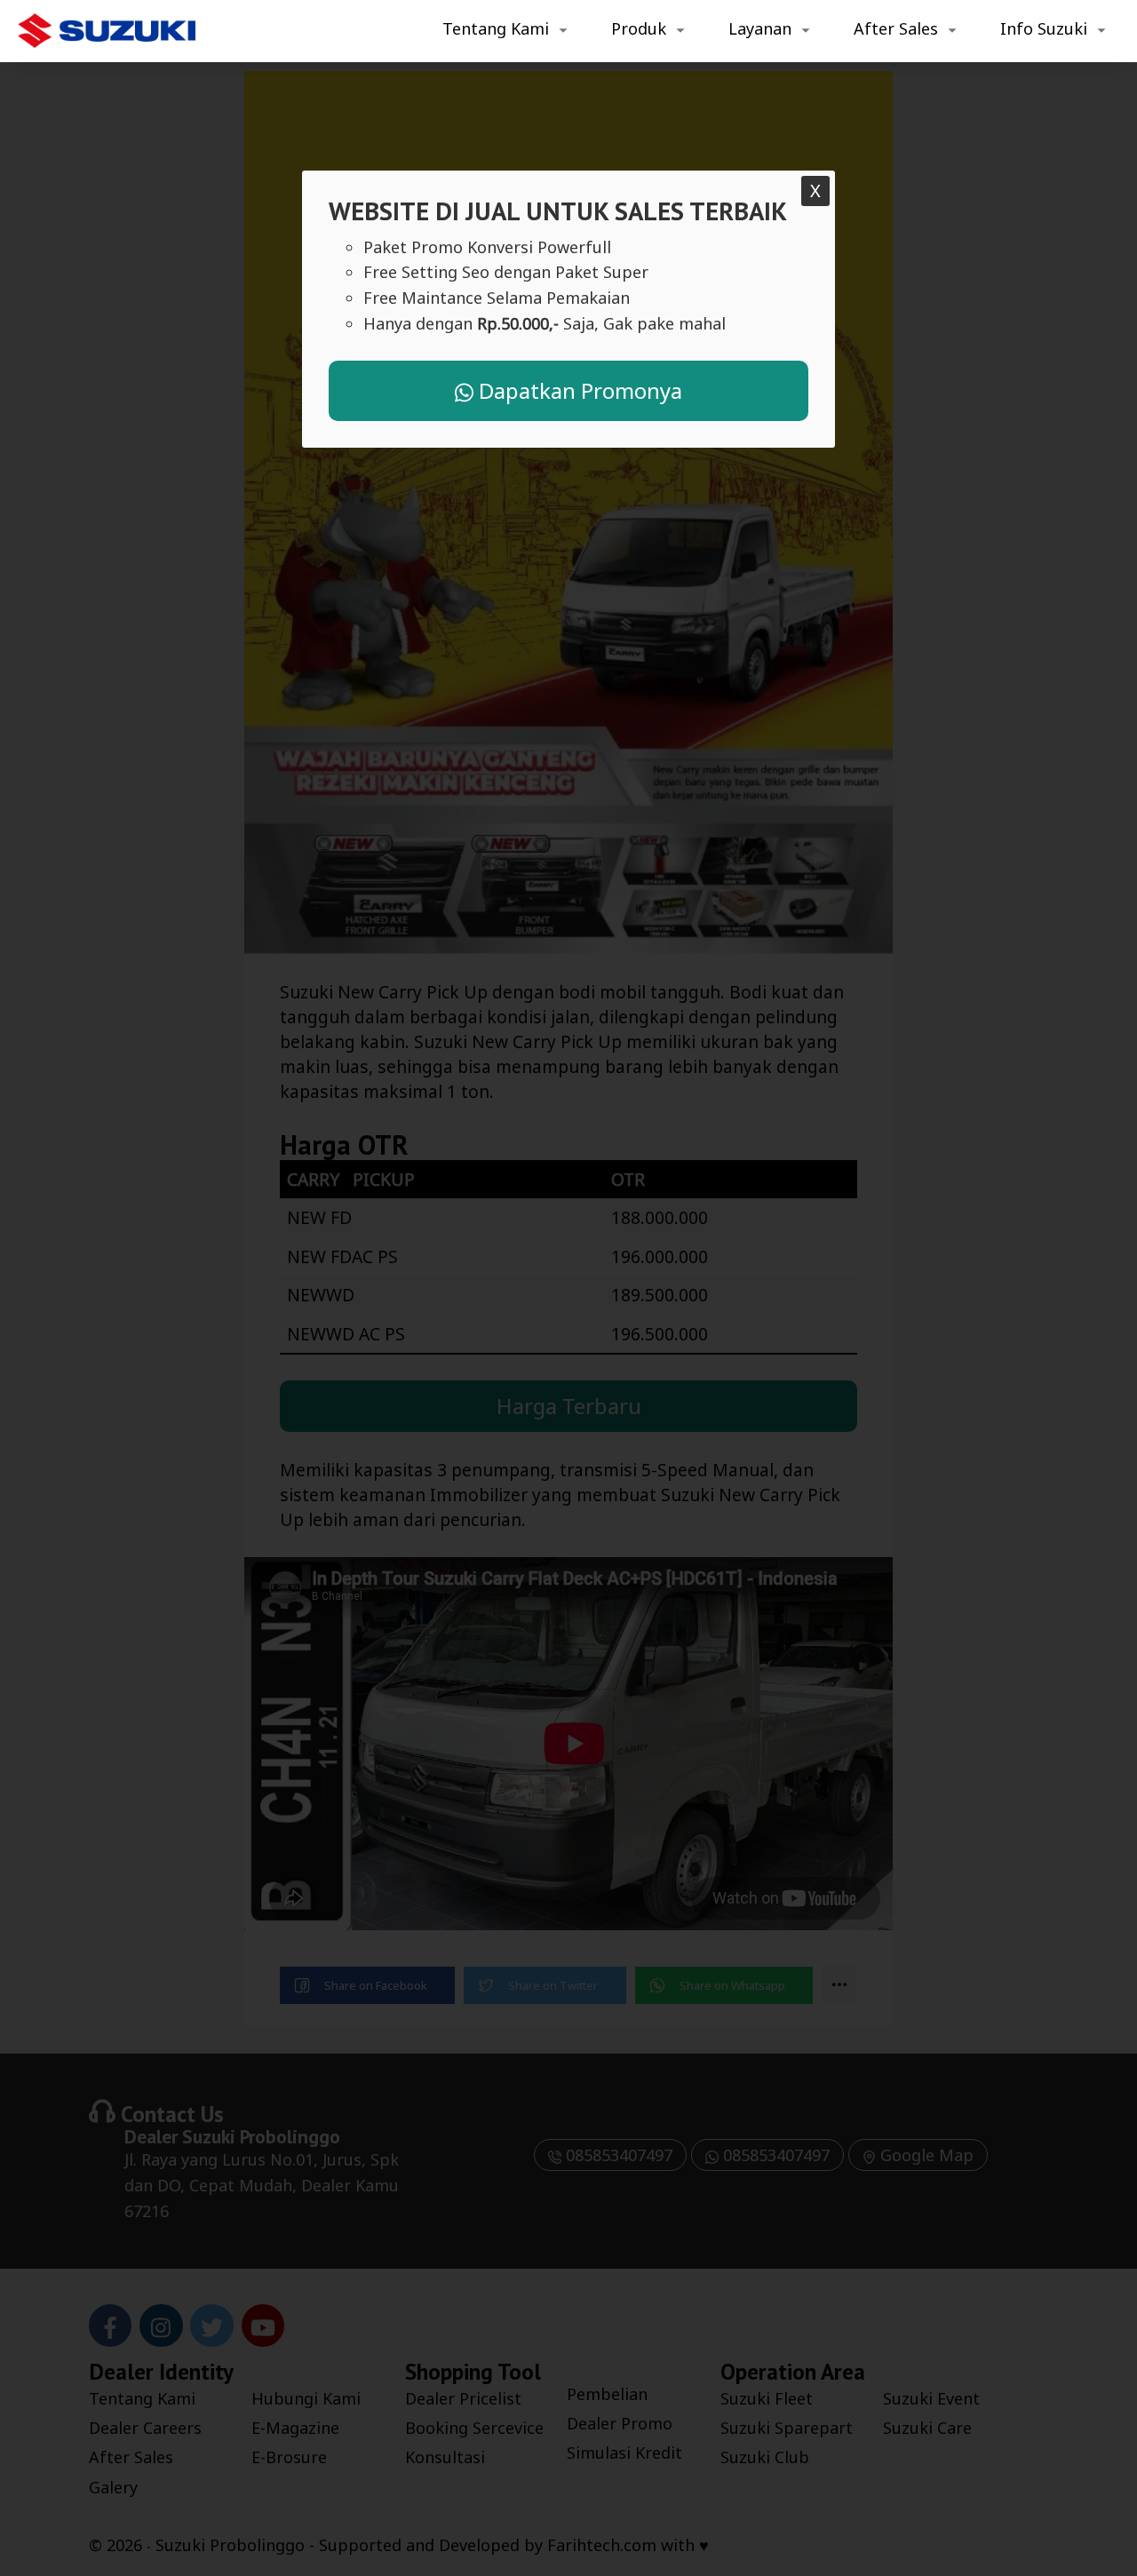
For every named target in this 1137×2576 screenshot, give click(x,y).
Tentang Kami (496, 28)
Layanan (760, 28)
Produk (639, 28)
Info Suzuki (1044, 28)
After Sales (896, 28)
